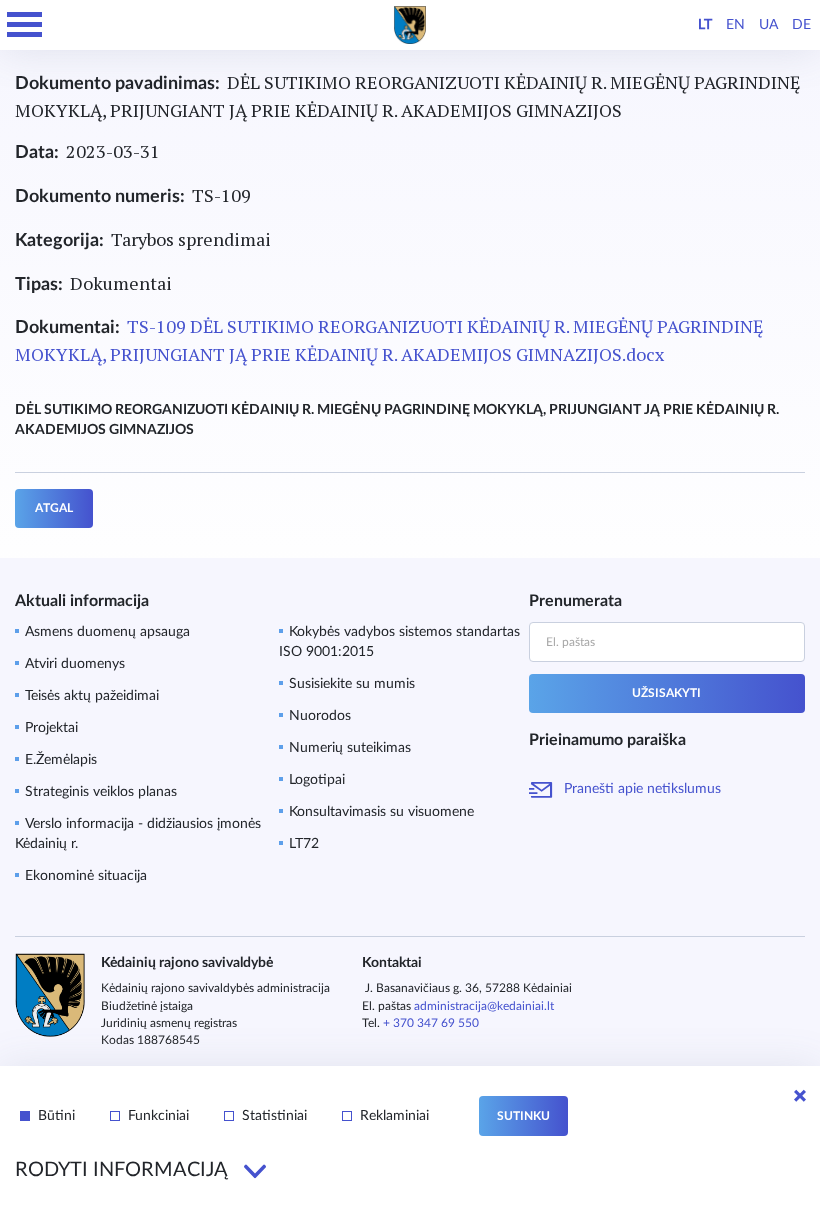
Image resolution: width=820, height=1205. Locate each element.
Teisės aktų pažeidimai (92, 696)
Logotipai (317, 780)
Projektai (51, 728)
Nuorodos (320, 716)
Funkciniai (158, 1116)
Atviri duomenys (75, 664)
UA (768, 25)
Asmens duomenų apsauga (107, 632)
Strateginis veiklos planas (101, 792)
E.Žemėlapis (61, 760)
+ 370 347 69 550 (431, 1023)
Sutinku (523, 1116)
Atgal (54, 508)
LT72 (304, 844)
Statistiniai (274, 1116)
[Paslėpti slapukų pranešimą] (800, 1096)
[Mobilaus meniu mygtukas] (25, 25)
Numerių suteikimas (350, 748)
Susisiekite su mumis (352, 684)
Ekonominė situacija (86, 876)
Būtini (56, 1116)
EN (735, 25)
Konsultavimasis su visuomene (381, 812)
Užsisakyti (666, 693)
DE (801, 25)
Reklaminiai (394, 1116)
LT (705, 25)
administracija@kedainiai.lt (484, 1006)
